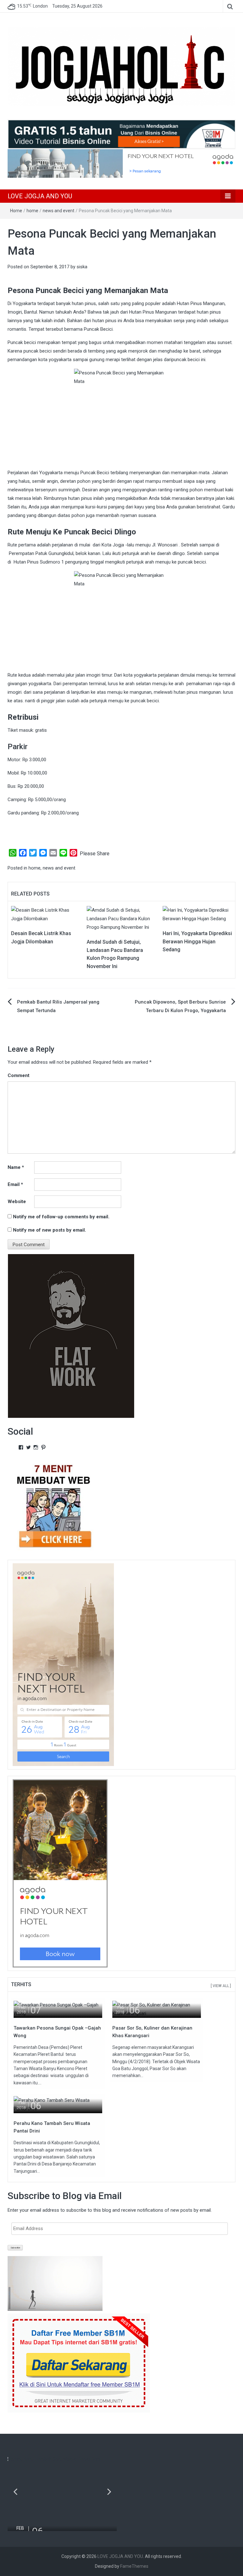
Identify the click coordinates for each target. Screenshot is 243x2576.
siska (82, 267)
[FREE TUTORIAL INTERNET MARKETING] (121, 134)
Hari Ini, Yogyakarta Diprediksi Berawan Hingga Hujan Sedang (197, 941)
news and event (59, 211)
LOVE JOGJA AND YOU (40, 196)
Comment (19, 1075)
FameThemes (134, 2566)
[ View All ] (221, 1986)
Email (15, 1184)
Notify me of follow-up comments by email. (61, 1217)
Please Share (95, 854)
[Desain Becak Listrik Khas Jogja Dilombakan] (46, 914)
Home (16, 211)
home (32, 211)
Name (16, 1167)
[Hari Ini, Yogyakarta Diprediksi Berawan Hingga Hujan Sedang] (197, 914)
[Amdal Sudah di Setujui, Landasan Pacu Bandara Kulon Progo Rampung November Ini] (121, 918)
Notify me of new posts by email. (50, 1230)
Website (17, 1202)
